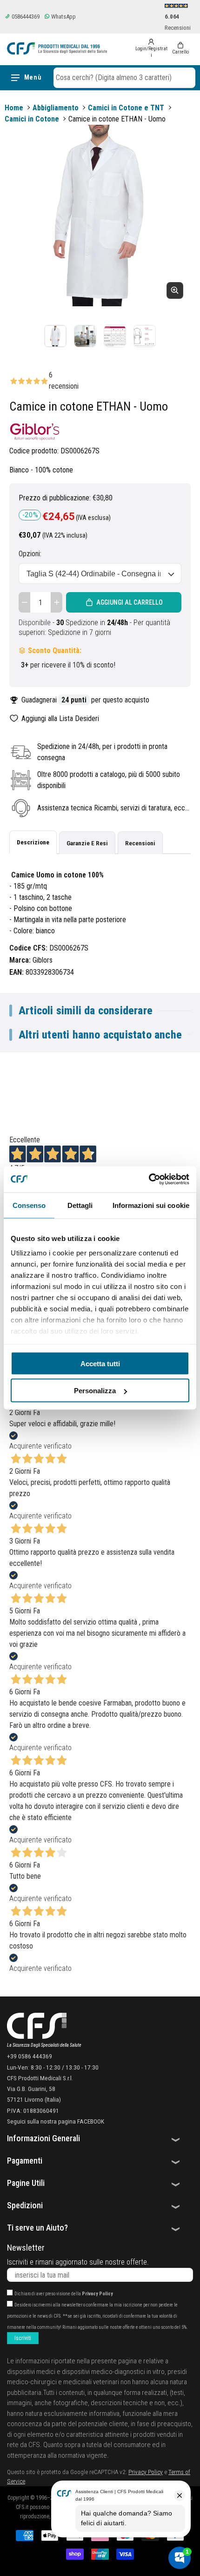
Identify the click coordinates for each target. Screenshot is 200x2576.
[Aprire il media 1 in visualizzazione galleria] (55, 336)
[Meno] (24, 602)
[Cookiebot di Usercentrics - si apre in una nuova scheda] (149, 1180)
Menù (33, 77)
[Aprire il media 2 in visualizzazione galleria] (85, 336)
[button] (124, 78)
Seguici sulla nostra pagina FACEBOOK (56, 2121)
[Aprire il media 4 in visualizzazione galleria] (145, 336)
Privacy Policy (97, 2294)
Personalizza (95, 1391)
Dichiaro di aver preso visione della (64, 2294)
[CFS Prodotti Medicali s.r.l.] (57, 48)
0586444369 (25, 17)
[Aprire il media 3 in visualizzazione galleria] (115, 336)
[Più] (57, 602)
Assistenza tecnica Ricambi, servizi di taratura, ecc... (113, 808)
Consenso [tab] (29, 1205)
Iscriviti (23, 2338)
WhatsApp (63, 17)
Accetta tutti (100, 1363)
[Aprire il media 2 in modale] (100, 216)
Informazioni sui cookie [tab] (151, 1205)
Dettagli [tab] (80, 1205)
